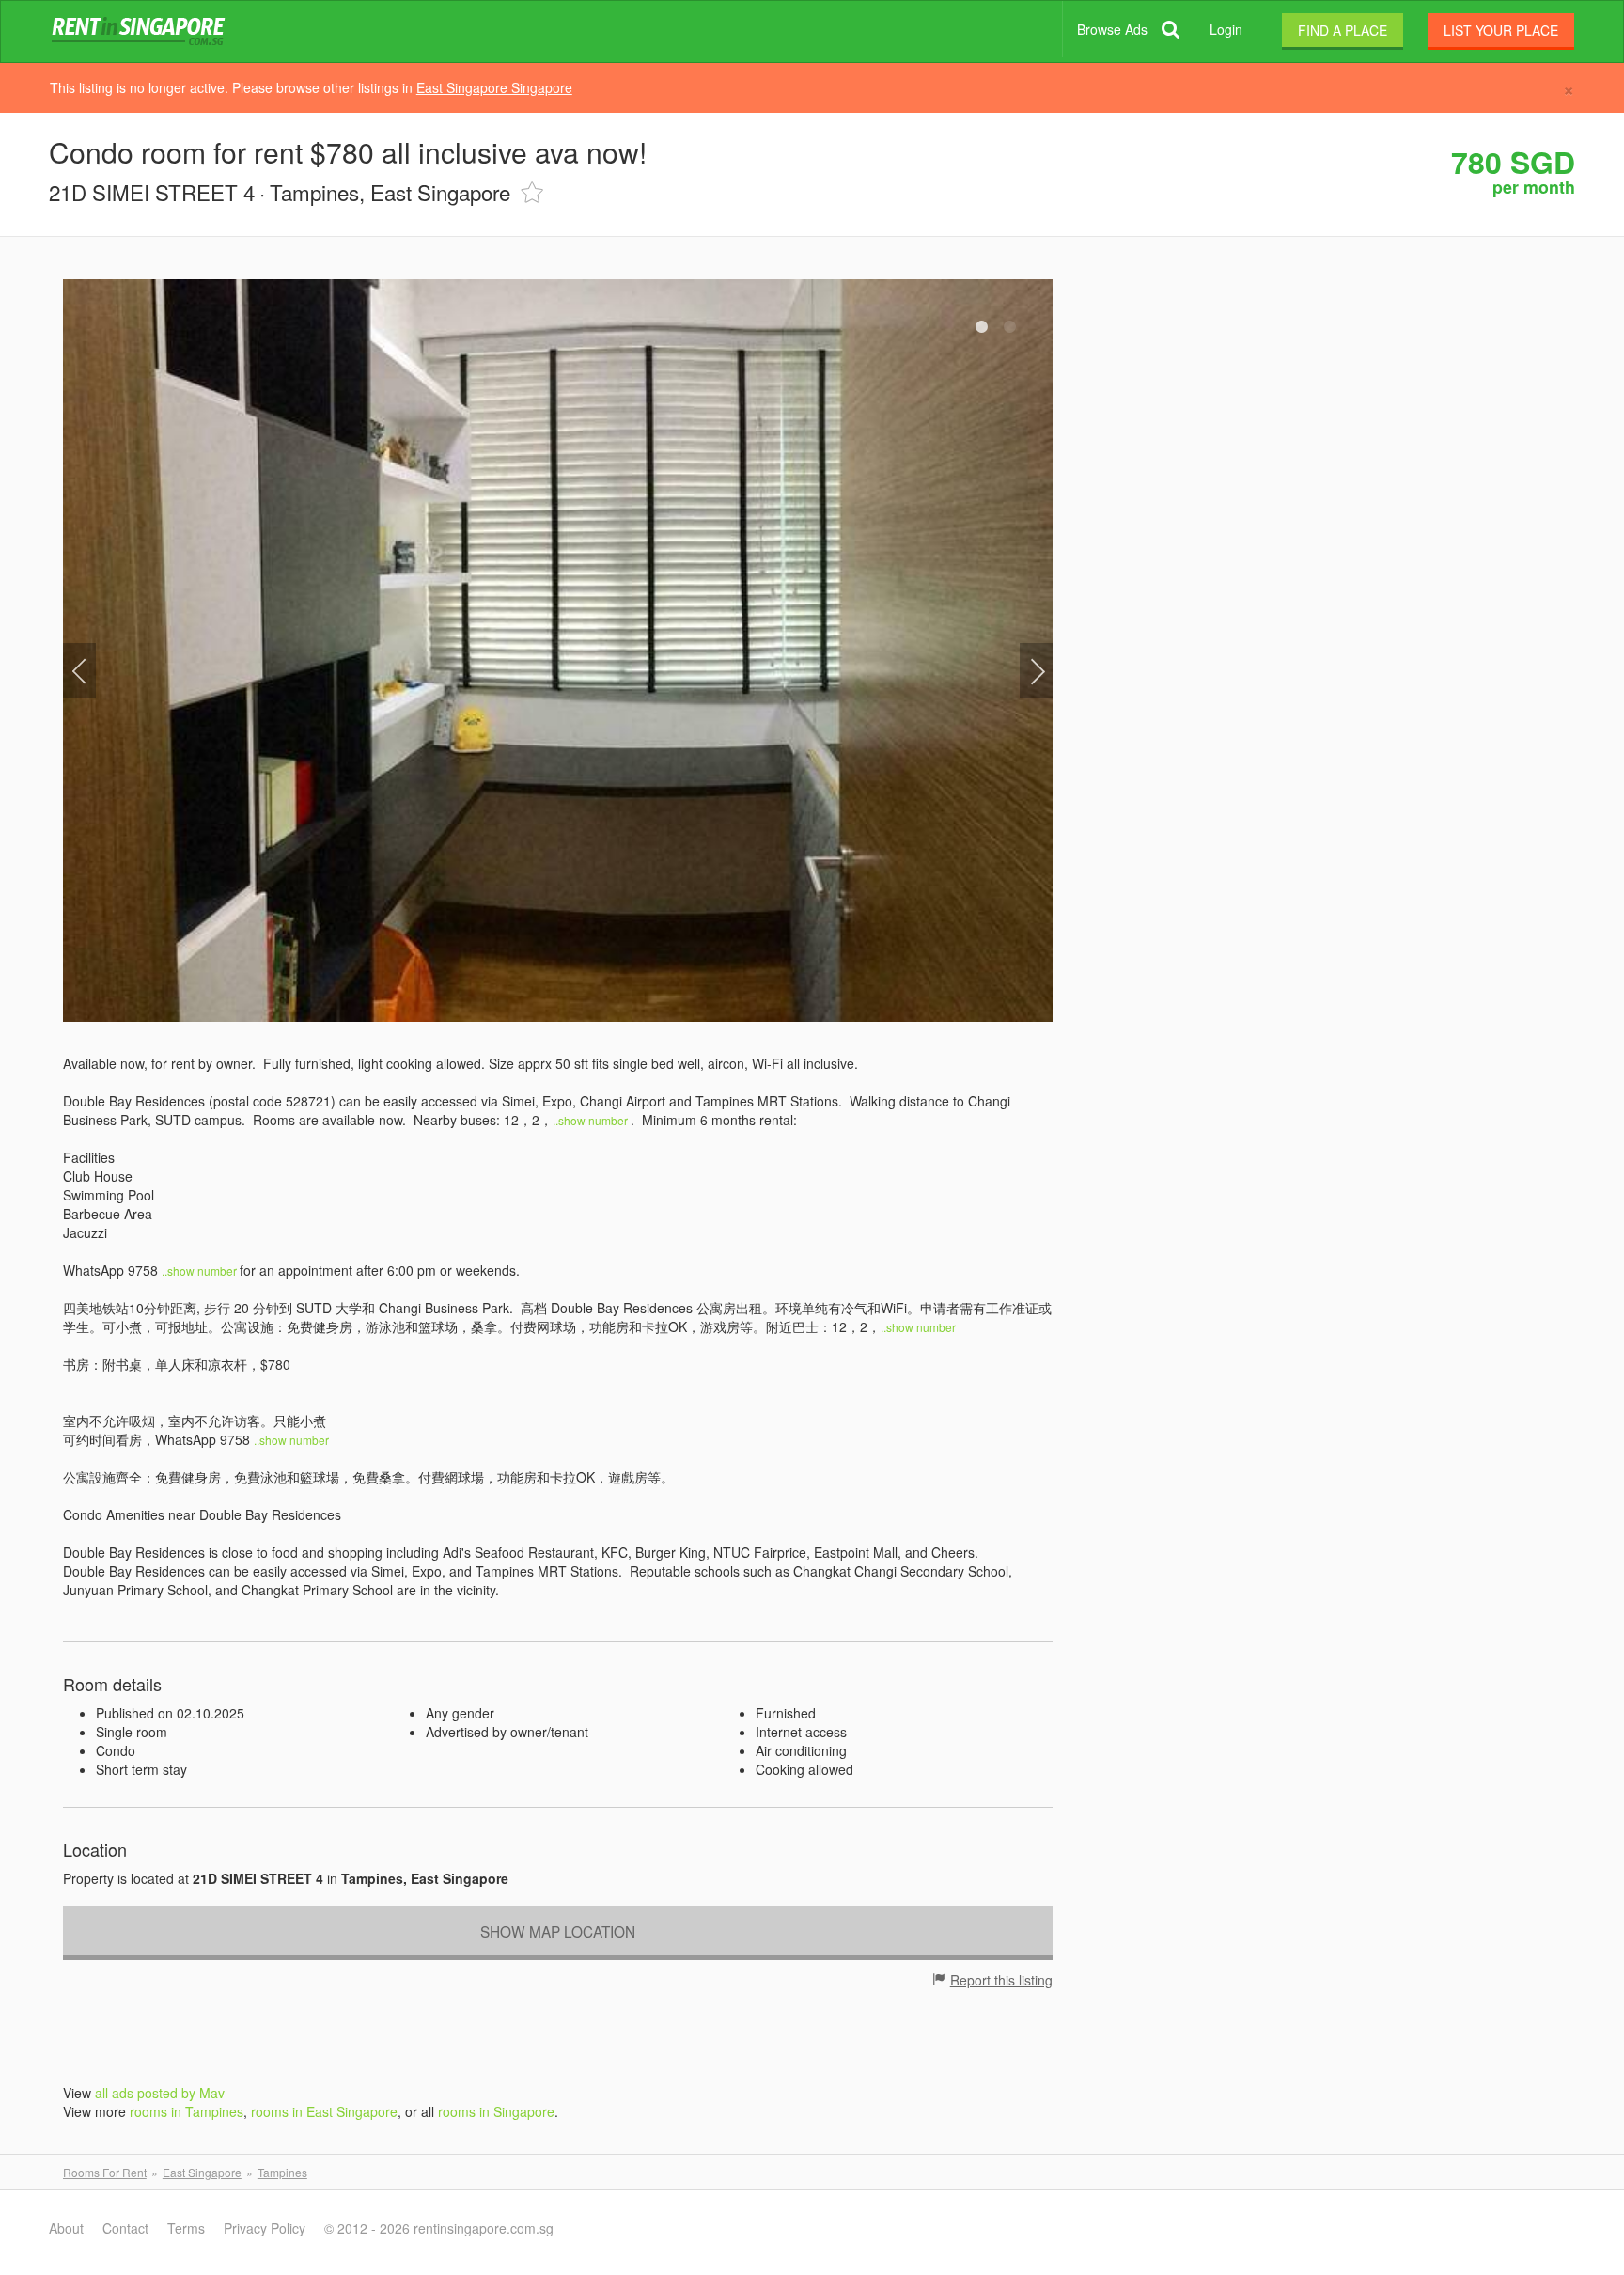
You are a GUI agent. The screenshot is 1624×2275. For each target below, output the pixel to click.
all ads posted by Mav (160, 2093)
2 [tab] (1010, 327)
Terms (186, 2228)
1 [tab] (982, 327)
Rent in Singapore (142, 32)
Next (1036, 671)
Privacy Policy (265, 2228)
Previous (79, 671)
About (66, 2228)
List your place (1501, 30)
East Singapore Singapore (494, 87)
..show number (592, 1120)
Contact (125, 2228)
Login (1226, 29)
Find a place (1343, 30)
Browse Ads (1112, 29)
